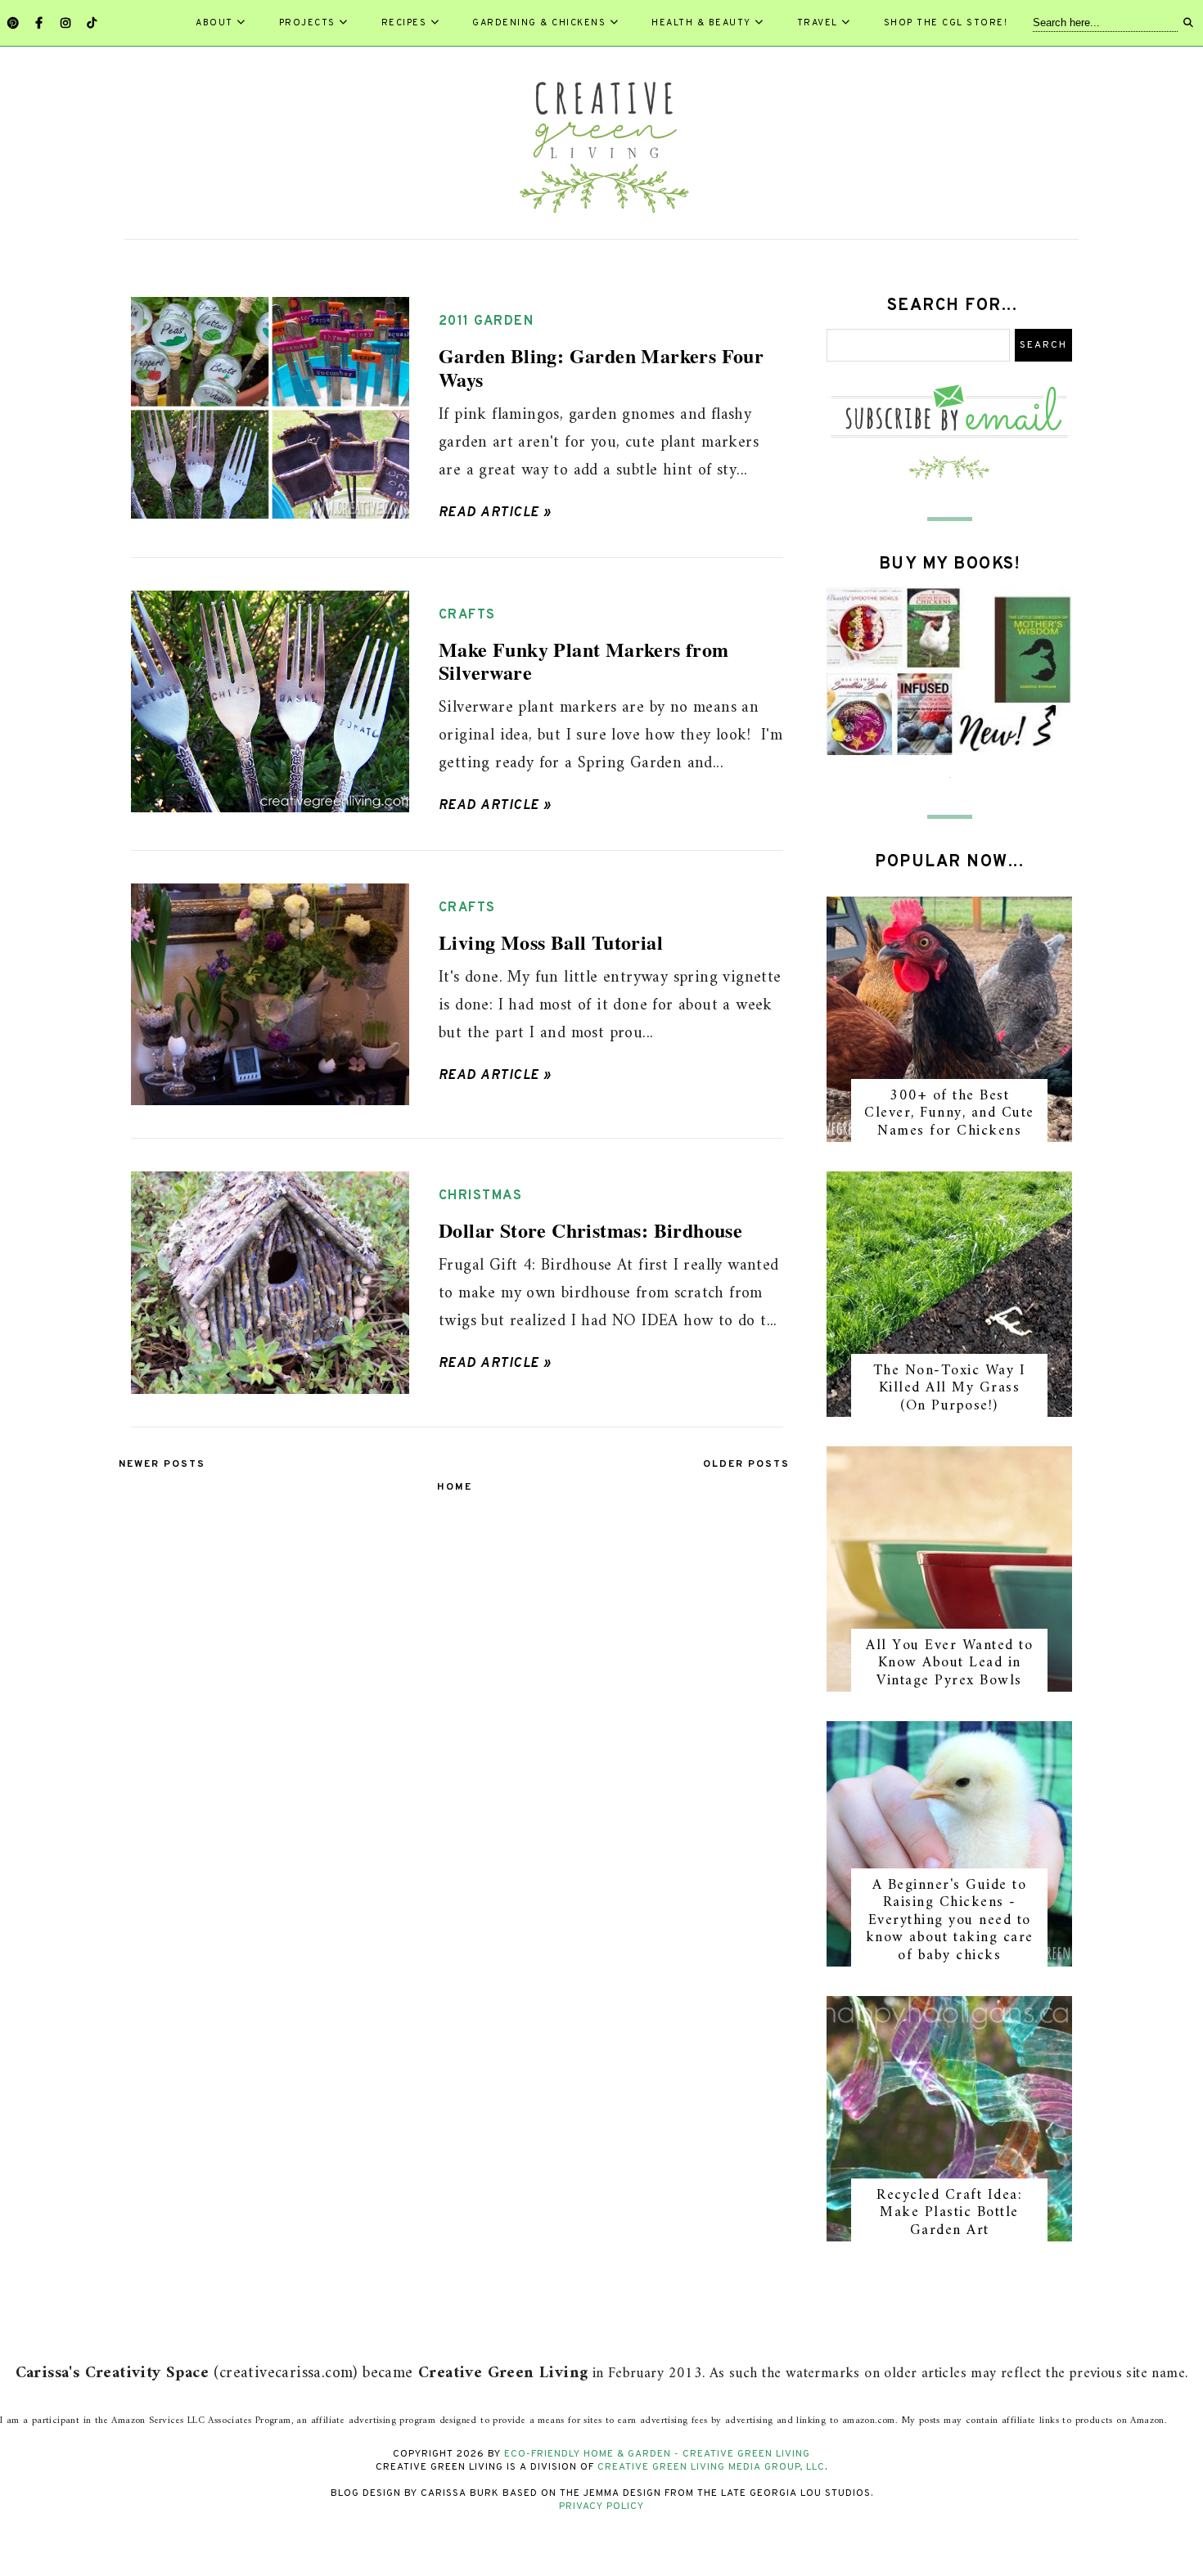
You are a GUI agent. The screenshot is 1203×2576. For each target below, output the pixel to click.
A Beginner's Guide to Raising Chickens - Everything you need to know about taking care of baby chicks (950, 1920)
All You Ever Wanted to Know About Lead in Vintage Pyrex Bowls (949, 1663)
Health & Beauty (701, 23)
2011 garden (487, 321)
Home (455, 1487)
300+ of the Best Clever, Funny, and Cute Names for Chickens (949, 1113)
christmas (481, 1196)
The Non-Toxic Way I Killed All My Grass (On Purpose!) (950, 1388)
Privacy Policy (601, 2506)
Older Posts (746, 1464)
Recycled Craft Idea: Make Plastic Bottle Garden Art (949, 2213)
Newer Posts (162, 1464)
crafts (467, 615)
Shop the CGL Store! (946, 23)
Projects (307, 23)
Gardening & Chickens (539, 23)
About (214, 23)
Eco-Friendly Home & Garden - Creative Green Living (657, 2454)
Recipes (404, 23)
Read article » (496, 513)
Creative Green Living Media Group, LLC (711, 2467)
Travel (818, 23)
